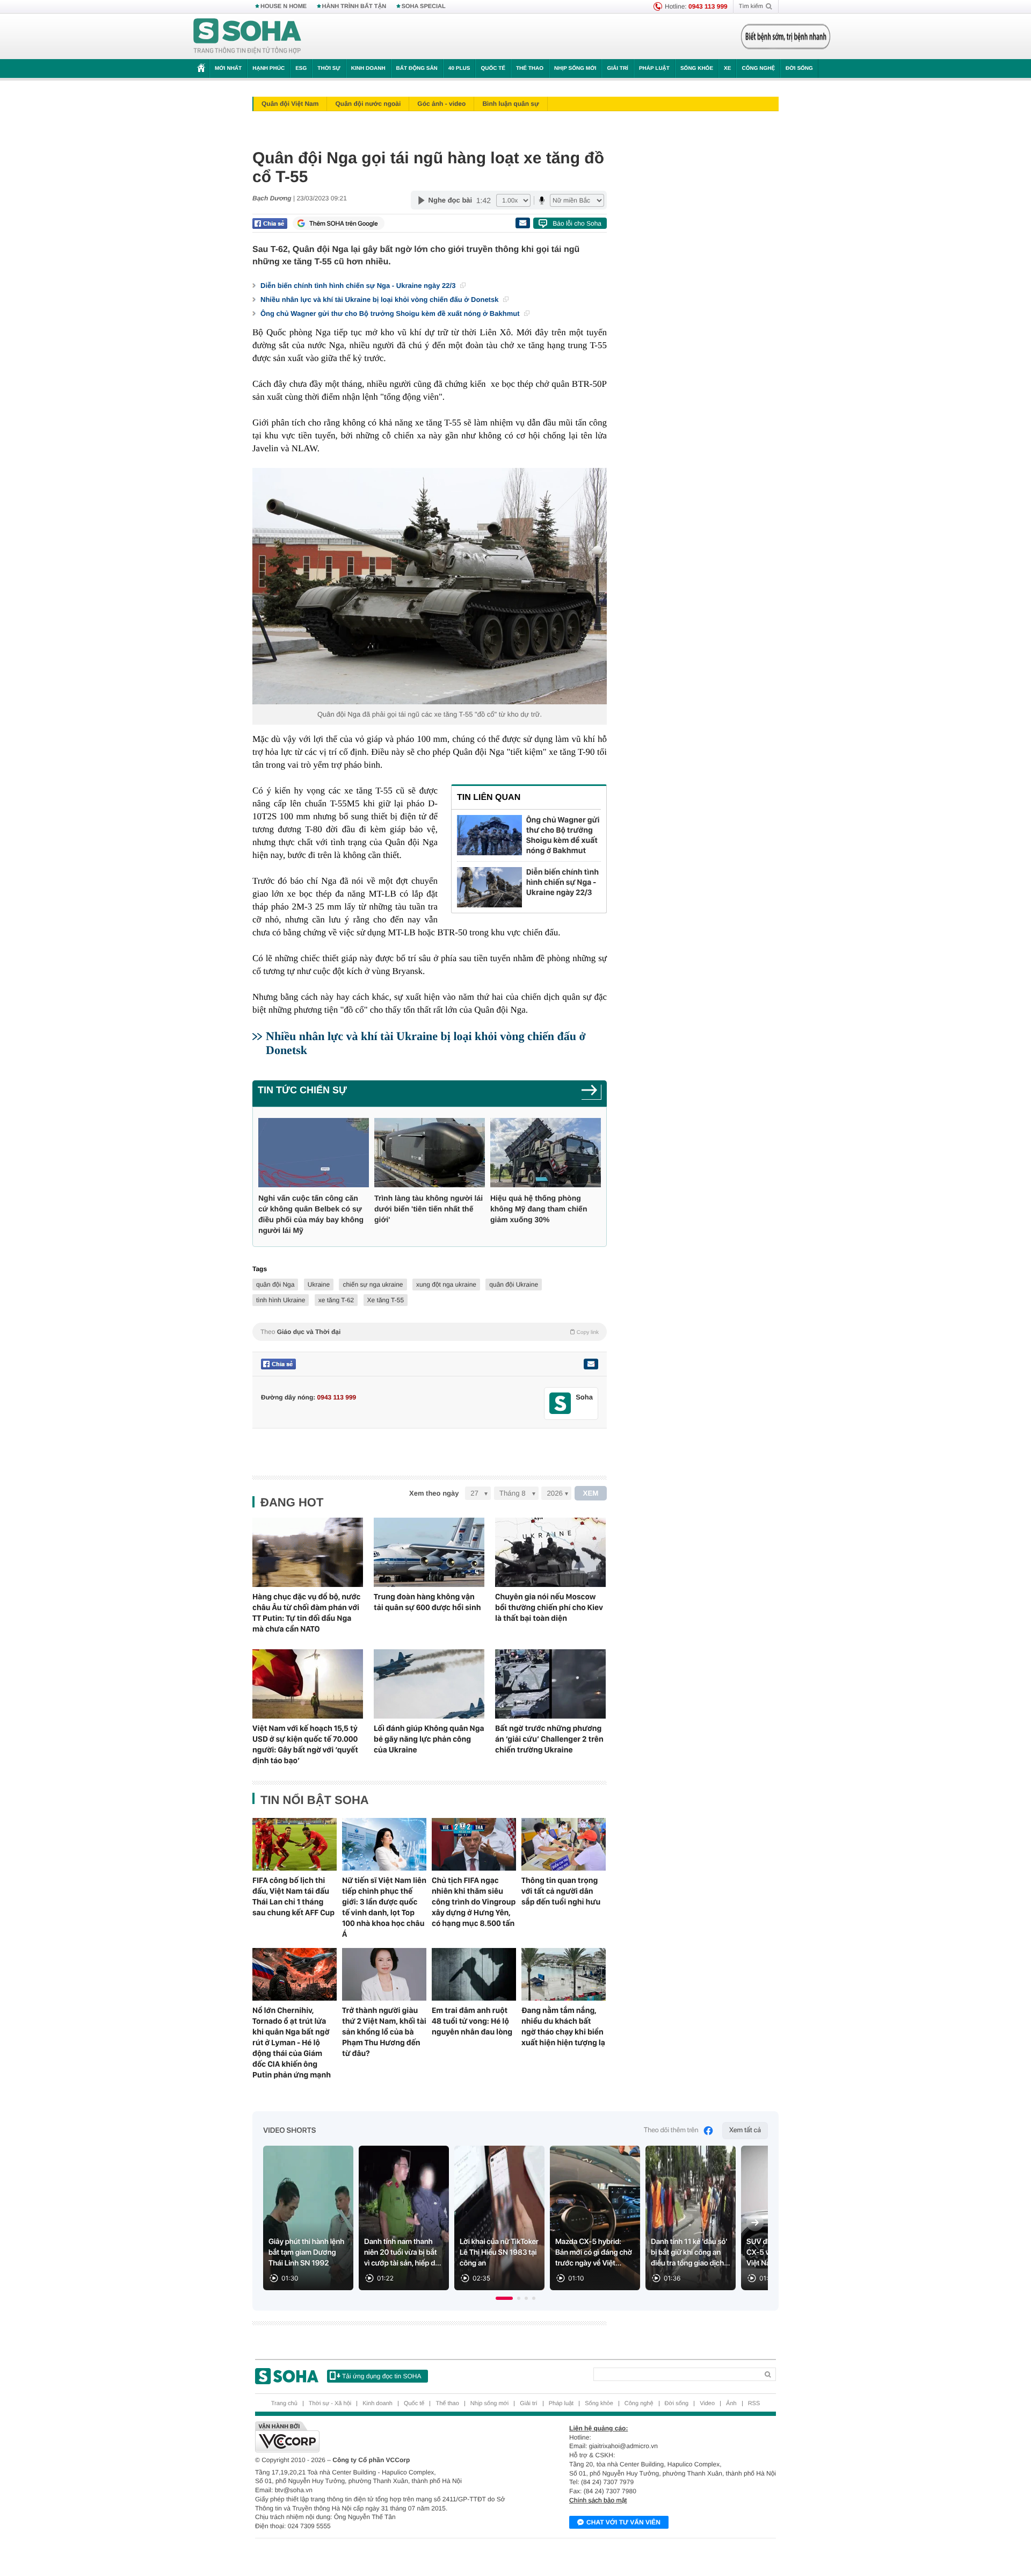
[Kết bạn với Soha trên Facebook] (560, 1404)
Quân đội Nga (339, 714)
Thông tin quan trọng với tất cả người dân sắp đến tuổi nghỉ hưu (561, 1891)
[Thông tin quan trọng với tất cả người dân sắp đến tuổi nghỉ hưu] (564, 1844)
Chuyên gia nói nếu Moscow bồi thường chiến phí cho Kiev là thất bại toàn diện (549, 1607)
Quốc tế (493, 68)
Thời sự (329, 68)
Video (707, 2404)
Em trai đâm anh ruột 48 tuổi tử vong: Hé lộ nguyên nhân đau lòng (472, 2021)
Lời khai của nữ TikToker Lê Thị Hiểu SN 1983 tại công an (499, 2253)
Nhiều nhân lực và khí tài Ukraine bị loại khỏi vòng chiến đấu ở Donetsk (380, 300)
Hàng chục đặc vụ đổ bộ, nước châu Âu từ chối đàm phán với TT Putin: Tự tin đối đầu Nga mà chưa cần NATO (306, 1613)
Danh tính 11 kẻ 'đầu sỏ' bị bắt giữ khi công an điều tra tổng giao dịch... (691, 2253)
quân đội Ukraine (514, 1285)
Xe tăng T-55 (386, 1300)
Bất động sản (417, 68)
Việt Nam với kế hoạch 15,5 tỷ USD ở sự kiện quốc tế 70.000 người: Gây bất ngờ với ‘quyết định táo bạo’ (305, 1744)
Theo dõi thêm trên (671, 2130)
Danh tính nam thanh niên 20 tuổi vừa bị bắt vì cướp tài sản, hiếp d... (403, 2253)
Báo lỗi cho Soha (577, 223)
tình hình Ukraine (281, 1300)
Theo (430, 1332)
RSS (754, 2404)
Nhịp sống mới (575, 68)
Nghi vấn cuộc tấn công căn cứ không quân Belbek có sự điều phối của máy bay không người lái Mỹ (311, 1214)
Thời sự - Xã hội (330, 2404)
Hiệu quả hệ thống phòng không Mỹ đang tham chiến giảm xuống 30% (539, 1209)
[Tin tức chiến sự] (591, 1094)
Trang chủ (284, 2404)
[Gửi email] (522, 223)
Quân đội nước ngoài (368, 104)
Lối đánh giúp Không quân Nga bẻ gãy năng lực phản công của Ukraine (429, 1739)
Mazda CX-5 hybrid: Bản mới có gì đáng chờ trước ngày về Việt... (594, 2253)
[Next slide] (755, 2223)
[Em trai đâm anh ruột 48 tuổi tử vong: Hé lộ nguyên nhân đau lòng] (474, 1974)
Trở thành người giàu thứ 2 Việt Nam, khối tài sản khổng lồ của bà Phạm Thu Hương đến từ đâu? (384, 2032)
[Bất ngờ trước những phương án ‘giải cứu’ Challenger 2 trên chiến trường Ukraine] (550, 1684)
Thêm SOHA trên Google (344, 223)
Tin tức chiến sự (302, 1090)
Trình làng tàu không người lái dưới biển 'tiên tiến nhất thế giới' (429, 1209)
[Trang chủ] (248, 37)
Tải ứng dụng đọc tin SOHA (382, 2376)
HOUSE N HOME (284, 6)
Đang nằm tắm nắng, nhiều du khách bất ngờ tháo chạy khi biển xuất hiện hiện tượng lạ (563, 2026)
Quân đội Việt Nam (290, 104)
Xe (727, 68)
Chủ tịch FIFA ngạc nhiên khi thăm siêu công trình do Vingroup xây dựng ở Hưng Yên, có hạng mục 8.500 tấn (474, 1902)
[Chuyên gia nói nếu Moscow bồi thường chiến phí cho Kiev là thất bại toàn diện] (550, 1552)
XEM (591, 1493)
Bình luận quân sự (510, 104)
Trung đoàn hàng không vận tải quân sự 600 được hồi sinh (427, 1602)
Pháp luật (654, 68)
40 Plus (459, 68)
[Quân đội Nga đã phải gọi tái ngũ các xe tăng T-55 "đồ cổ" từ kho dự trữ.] (430, 586)
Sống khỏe (697, 68)
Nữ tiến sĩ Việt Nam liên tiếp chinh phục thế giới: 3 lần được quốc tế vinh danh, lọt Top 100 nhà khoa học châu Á (384, 1907)
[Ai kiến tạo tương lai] (783, 37)
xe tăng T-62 (336, 1300)
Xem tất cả (745, 2130)
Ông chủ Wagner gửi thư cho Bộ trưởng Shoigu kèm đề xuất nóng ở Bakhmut (391, 313)
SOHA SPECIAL (424, 6)
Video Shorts (289, 2131)
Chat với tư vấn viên (623, 2522)
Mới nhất (228, 68)
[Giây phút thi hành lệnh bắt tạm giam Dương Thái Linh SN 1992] (308, 2218)
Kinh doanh (368, 68)
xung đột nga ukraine (446, 1285)
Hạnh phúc (268, 68)
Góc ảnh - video (441, 104)
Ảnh (731, 2404)
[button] (504, 2298)
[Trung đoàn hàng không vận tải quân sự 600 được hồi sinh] (429, 1552)
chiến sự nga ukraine (373, 1285)
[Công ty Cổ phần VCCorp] (385, 2437)
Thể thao (530, 68)
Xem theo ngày (434, 1493)
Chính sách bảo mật (598, 2500)
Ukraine (319, 1285)
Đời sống (799, 68)
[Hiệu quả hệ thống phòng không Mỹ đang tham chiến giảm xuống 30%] (546, 1153)
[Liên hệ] (591, 1364)
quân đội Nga (275, 1285)
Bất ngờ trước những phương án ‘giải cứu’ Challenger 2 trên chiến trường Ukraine (549, 1739)
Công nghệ (758, 68)
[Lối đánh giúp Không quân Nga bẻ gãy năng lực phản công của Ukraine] (429, 1684)
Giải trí (617, 68)
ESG (301, 68)
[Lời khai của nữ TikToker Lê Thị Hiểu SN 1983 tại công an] (499, 2218)
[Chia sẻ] (270, 223)
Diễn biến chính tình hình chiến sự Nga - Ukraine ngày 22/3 (359, 286)
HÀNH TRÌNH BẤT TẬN (354, 6)
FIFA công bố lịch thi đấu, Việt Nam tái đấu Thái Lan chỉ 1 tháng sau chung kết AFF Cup (293, 1896)
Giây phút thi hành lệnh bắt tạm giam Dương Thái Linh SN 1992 (306, 2253)
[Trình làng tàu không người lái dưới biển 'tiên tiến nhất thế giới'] (430, 1153)
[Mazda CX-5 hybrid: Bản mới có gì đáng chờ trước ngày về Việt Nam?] (595, 2218)
